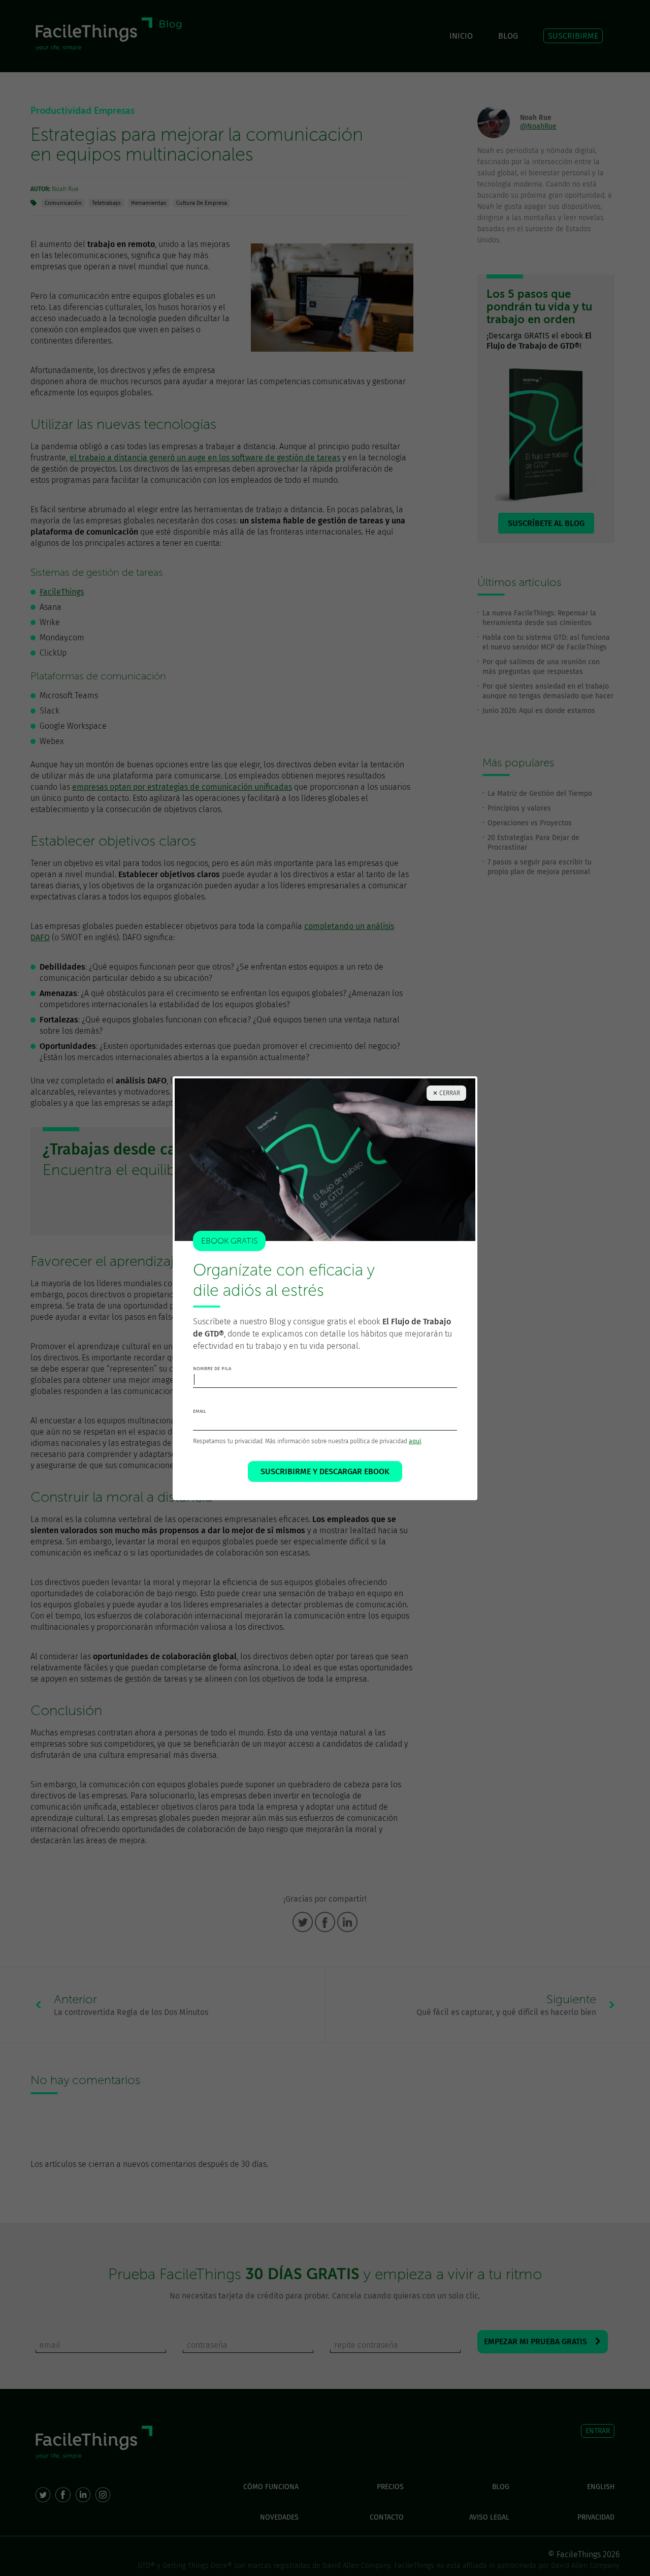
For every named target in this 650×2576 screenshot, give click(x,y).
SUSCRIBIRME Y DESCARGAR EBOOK (325, 1471)
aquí (415, 1441)
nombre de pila (212, 1369)
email (200, 1411)
